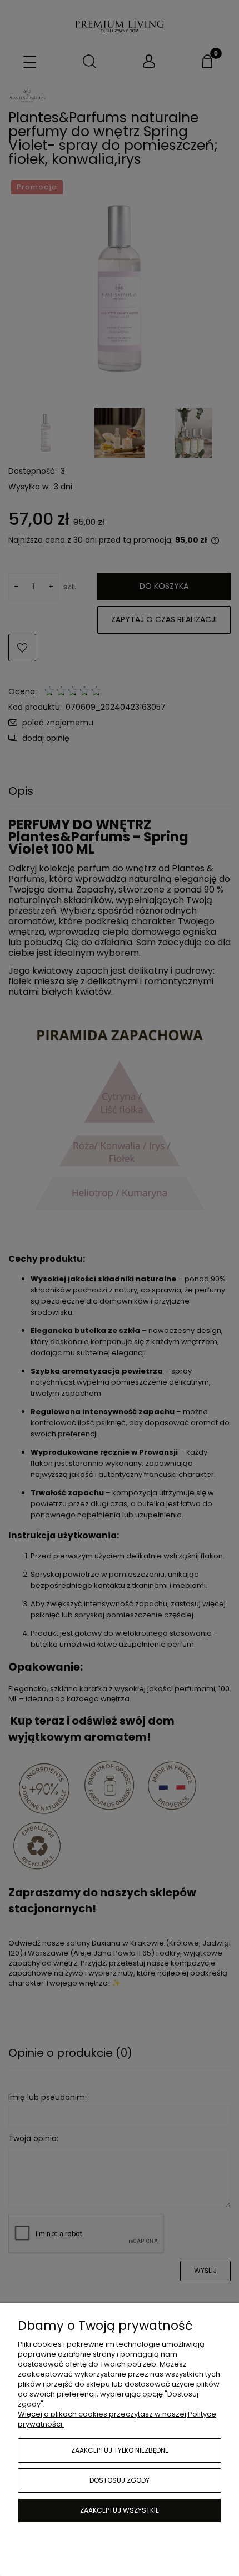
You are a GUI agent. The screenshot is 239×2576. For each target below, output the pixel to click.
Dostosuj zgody (120, 2480)
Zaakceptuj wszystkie (120, 2510)
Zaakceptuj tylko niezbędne (120, 2450)
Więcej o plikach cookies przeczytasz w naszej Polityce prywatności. (117, 2419)
